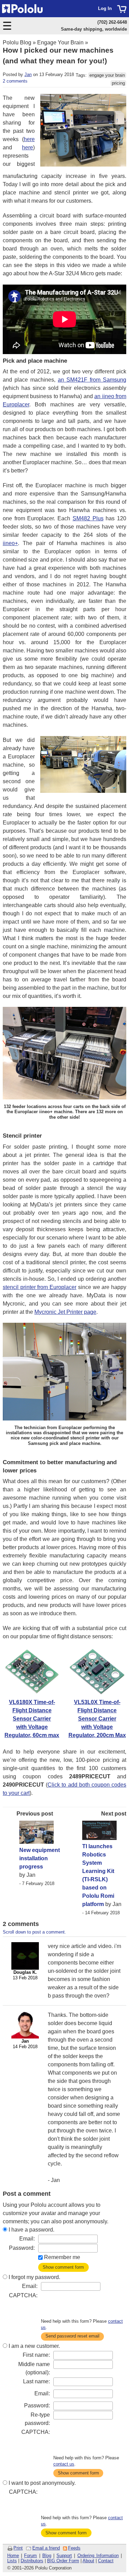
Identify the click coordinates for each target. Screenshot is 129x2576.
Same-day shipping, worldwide (94, 29)
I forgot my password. (34, 2277)
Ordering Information (98, 2556)
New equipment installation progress (40, 1858)
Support (64, 2556)
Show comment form (63, 2267)
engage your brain (107, 75)
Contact (106, 2561)
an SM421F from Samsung (92, 380)
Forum (30, 2556)
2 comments (15, 81)
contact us (64, 2464)
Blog (47, 2556)
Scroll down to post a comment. (34, 1932)
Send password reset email (72, 2336)
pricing (118, 83)
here (29, 139)
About (88, 2561)
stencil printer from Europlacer (40, 1287)
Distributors (32, 2561)
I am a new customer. (34, 2346)
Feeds (74, 2548)
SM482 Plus (88, 518)
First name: (36, 2355)
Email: (27, 2239)
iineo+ (10, 543)
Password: (22, 2248)
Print (18, 2548)
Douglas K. (25, 1972)
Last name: (36, 2381)
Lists (12, 2561)
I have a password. (31, 2230)
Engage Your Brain (60, 42)
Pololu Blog (17, 42)
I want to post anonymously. (42, 2483)
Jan (28, 74)
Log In (105, 8)
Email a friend (46, 2548)
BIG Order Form (63, 2561)
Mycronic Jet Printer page (65, 1312)
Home (13, 2556)
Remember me (62, 2257)
